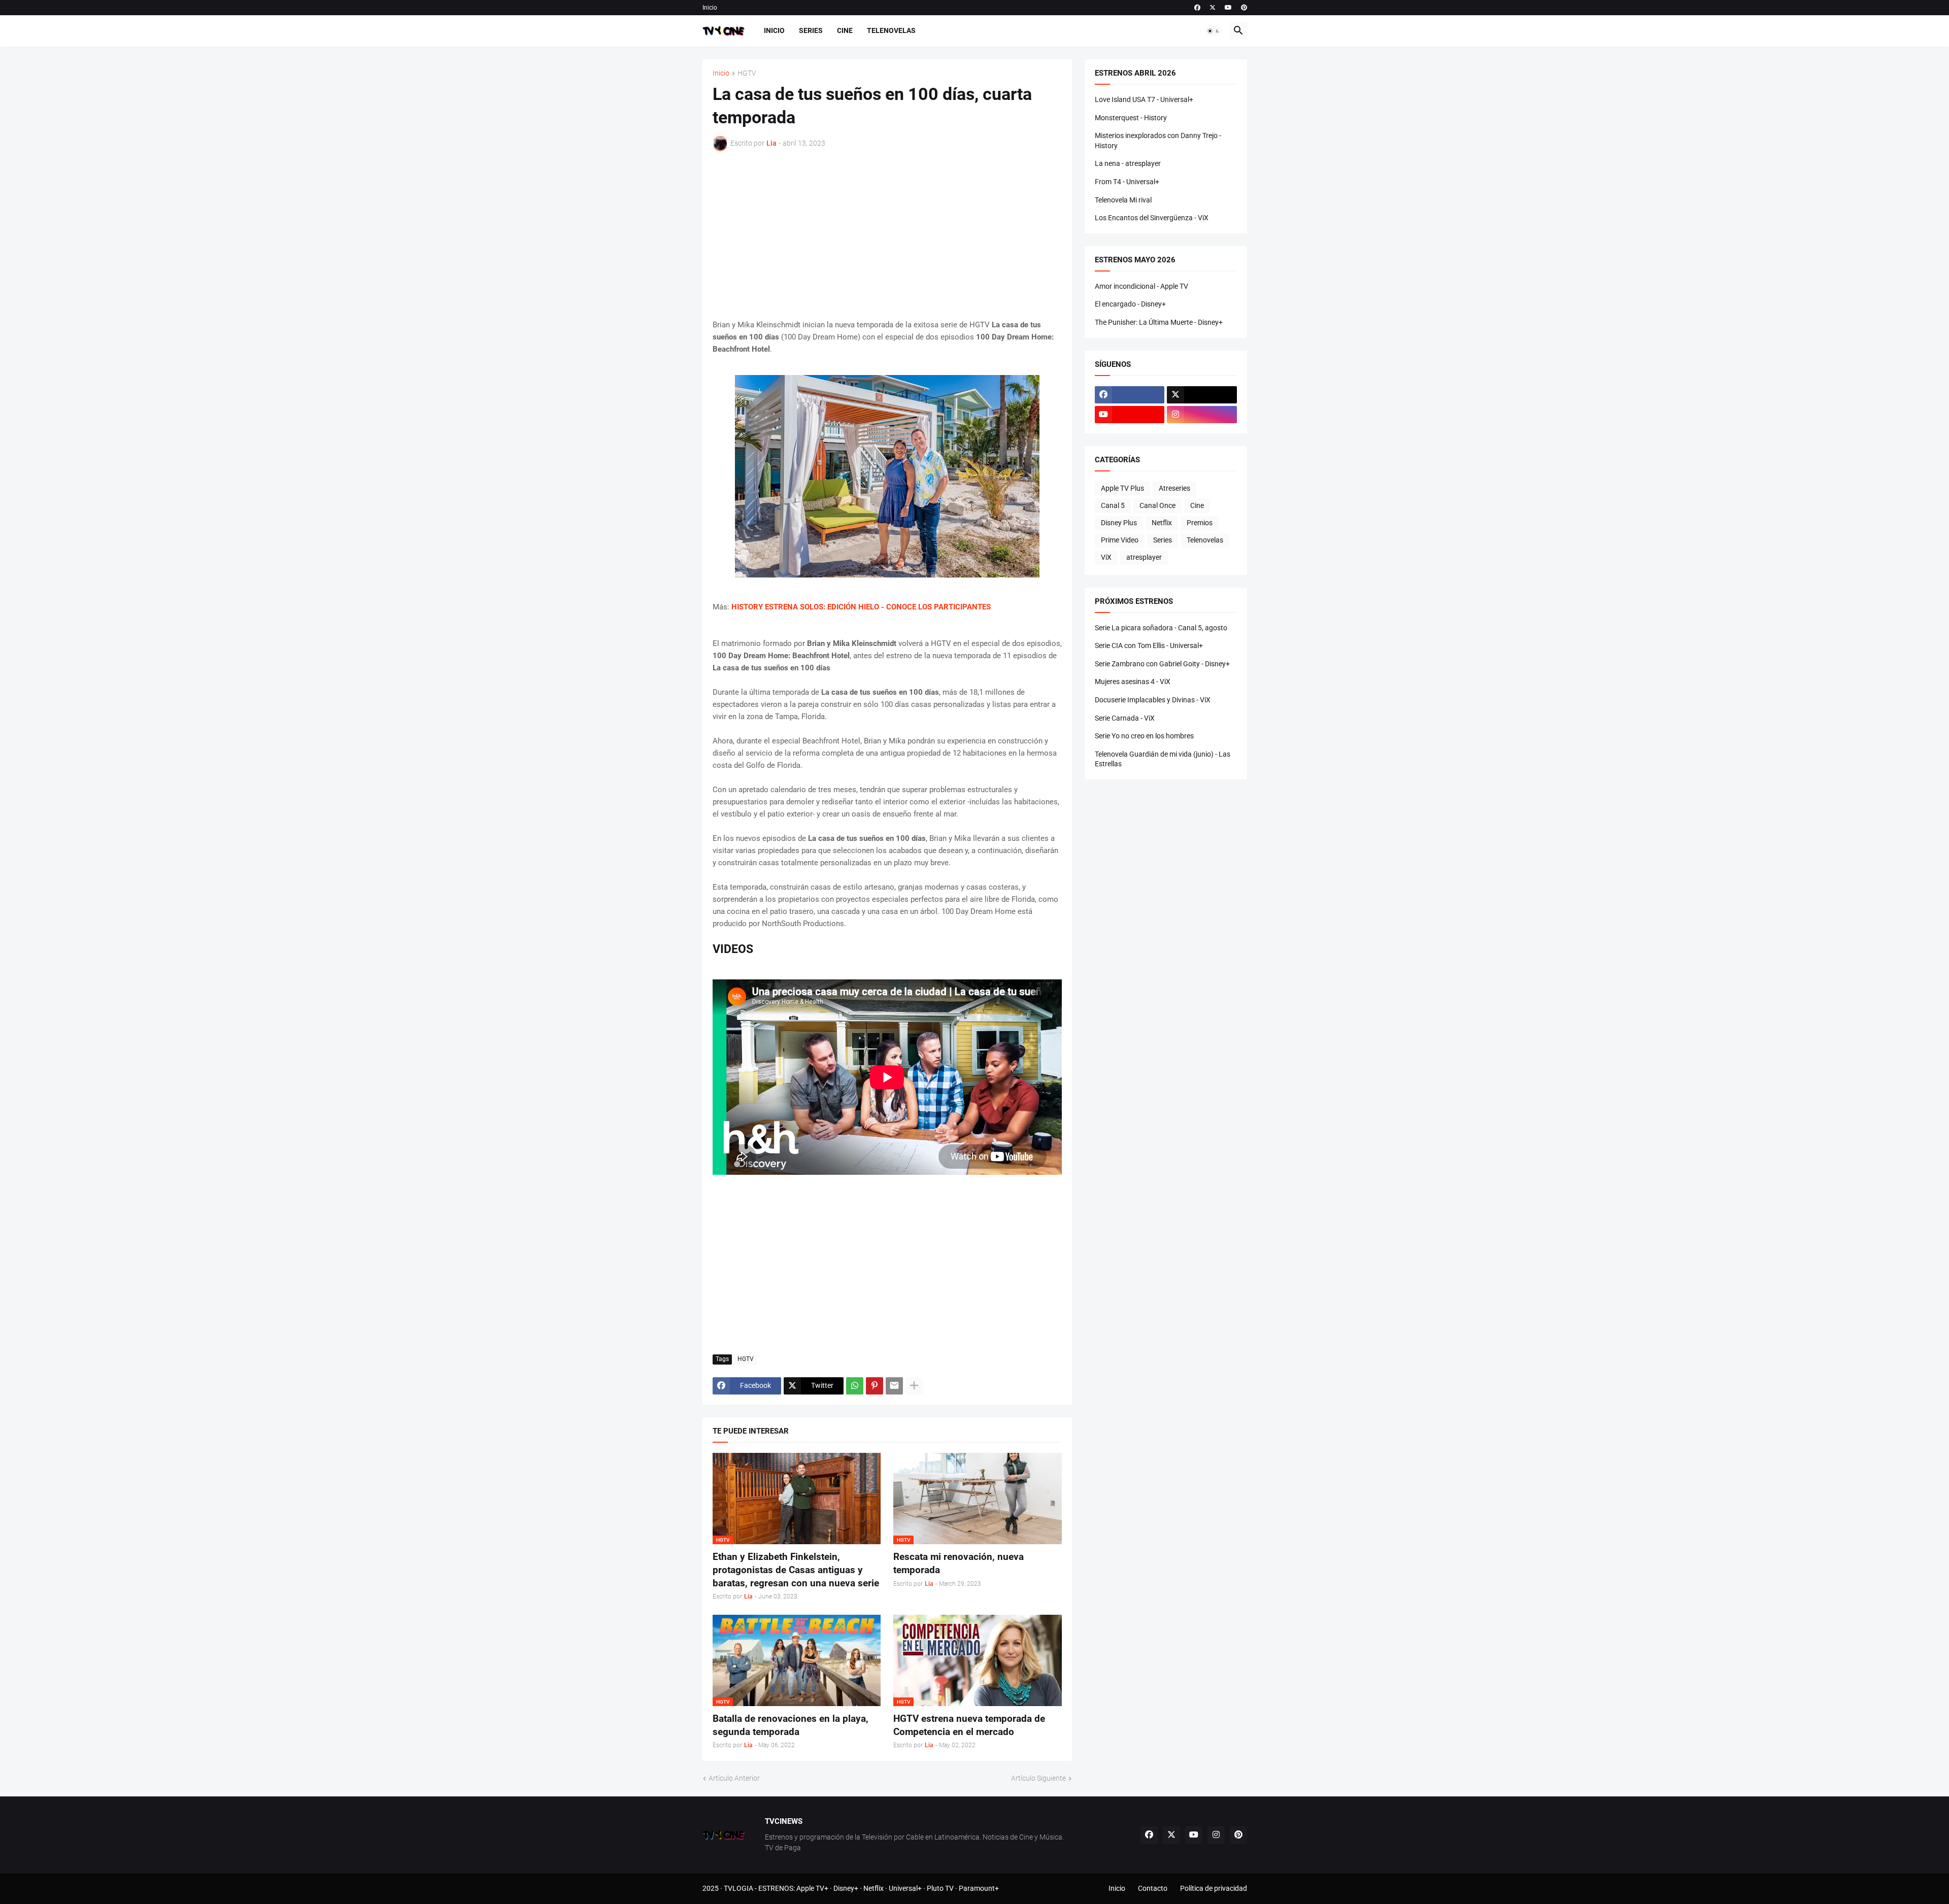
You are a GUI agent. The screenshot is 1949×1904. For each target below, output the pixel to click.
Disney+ (846, 1888)
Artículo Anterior (734, 1778)
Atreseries (1174, 488)
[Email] (894, 1386)
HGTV (747, 73)
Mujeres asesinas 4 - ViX (1133, 682)
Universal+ (905, 1888)
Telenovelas (891, 30)
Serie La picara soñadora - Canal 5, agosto (1161, 628)
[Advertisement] (887, 235)
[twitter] (1213, 8)
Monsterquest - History (1131, 118)
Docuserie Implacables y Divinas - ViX (1153, 700)
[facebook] (1197, 8)
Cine (845, 30)
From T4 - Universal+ (1127, 182)
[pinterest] (1244, 8)
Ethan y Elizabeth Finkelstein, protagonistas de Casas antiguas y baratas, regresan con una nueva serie (796, 1570)
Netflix (1162, 523)
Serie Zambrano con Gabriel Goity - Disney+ (1162, 664)
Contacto (1153, 1888)
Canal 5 (1113, 505)
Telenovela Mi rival (1123, 200)
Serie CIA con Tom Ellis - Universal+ (1149, 645)
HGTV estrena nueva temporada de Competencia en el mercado (969, 1725)
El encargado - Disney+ (1130, 304)
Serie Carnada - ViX (1125, 718)
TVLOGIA (738, 1888)
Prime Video (1120, 540)
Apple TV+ (812, 1888)
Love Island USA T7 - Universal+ (1144, 99)
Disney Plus (1119, 523)
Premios (1200, 523)
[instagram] (1202, 415)
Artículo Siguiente (1038, 1778)
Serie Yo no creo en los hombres (1144, 736)
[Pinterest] (875, 1386)
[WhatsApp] (855, 1386)
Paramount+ (979, 1888)
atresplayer (1144, 557)
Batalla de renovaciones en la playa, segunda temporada (791, 1725)
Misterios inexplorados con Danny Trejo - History (1158, 141)
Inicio (710, 8)
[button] (1214, 31)
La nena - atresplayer (1128, 163)
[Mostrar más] (914, 1386)
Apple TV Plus (1122, 488)
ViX (1106, 557)
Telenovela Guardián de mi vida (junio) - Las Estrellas (1163, 759)
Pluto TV (940, 1888)
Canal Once (1157, 505)
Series (811, 30)
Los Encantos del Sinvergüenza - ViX (1152, 218)
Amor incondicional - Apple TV (1141, 286)
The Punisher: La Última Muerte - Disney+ (1159, 322)
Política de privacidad (1214, 1888)
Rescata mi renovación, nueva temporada (959, 1563)
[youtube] (1228, 8)
